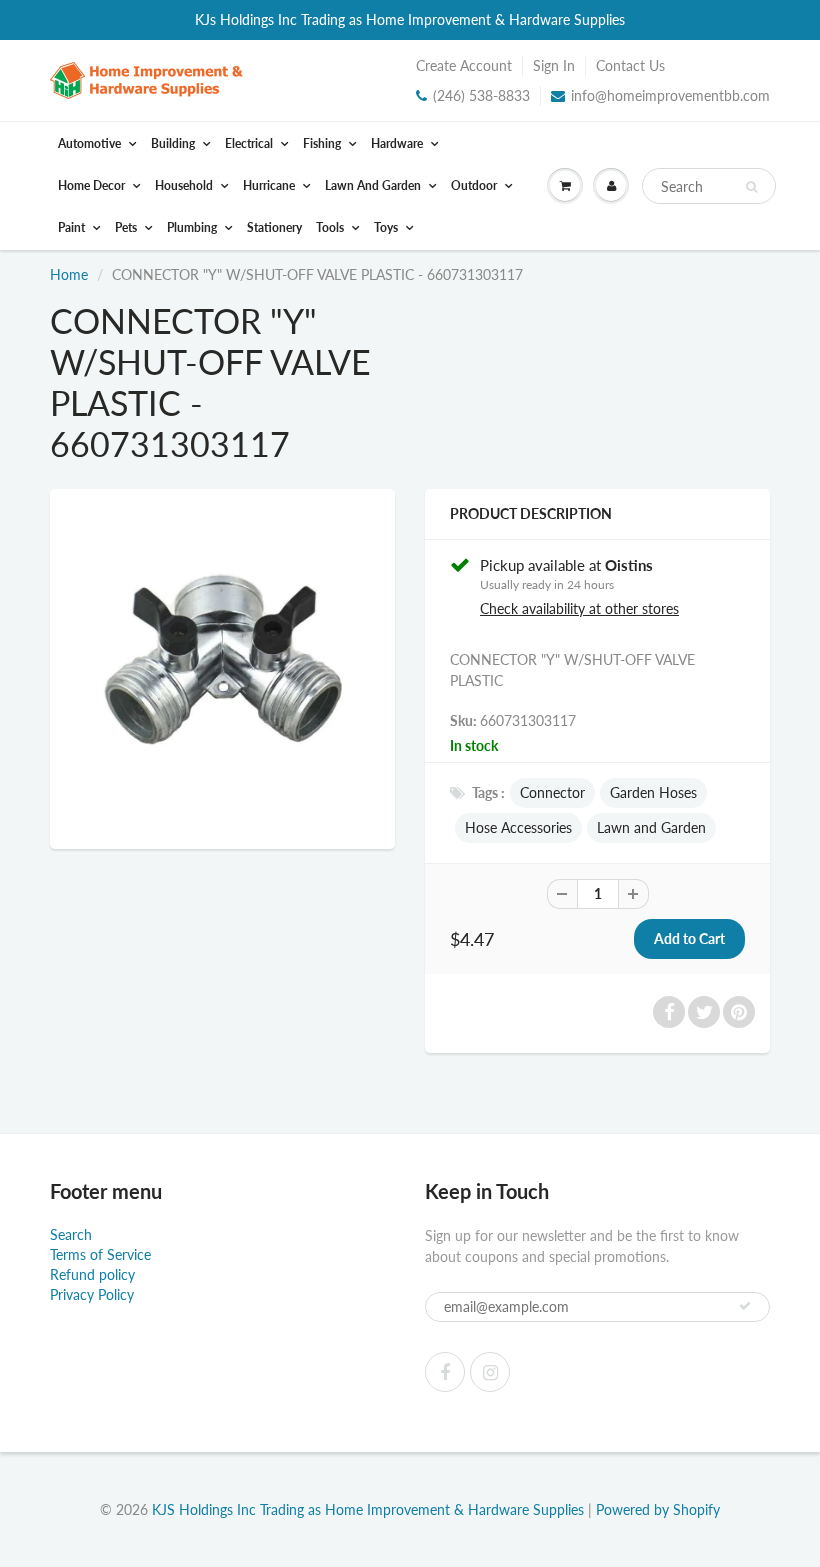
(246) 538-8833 (481, 95)
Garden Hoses (653, 792)
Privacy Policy (92, 1294)
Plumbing (193, 227)
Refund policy (92, 1274)
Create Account (464, 65)
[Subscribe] (745, 1306)
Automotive (91, 143)
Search (71, 1234)
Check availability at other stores (579, 608)
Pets (127, 227)
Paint (73, 227)
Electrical (250, 143)
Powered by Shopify (658, 1509)
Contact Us (630, 65)
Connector (552, 792)
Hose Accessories (518, 827)
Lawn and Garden (651, 827)
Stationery (274, 227)
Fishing (323, 143)
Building (174, 143)
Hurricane (270, 185)
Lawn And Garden (374, 185)
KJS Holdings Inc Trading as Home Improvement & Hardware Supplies (368, 1509)
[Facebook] (445, 1372)
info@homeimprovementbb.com (670, 95)
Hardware (398, 143)
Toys (387, 227)
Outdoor (475, 185)
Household (185, 185)
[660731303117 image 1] (222, 666)
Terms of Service (100, 1254)
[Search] (751, 187)
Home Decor (93, 185)
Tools (331, 227)
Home (69, 274)
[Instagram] (490, 1372)
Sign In (554, 65)
